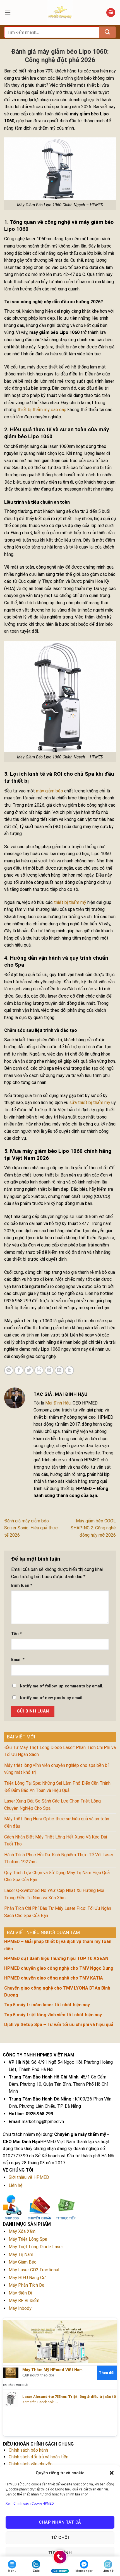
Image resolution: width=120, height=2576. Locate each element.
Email (18, 1660)
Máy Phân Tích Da (27, 2285)
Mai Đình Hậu (58, 1403)
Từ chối (60, 2538)
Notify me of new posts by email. (52, 1698)
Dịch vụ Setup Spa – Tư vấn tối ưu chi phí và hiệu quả (59, 2025)
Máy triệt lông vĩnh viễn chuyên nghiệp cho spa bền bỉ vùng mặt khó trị (57, 1769)
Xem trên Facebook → (40, 2402)
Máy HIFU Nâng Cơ (27, 2278)
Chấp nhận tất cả (60, 2522)
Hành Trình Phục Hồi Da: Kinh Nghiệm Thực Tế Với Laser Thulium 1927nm (59, 1858)
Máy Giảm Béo (23, 2262)
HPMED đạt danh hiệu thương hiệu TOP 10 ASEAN (56, 1958)
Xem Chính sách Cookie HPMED (30, 2504)
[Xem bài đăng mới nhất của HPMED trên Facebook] (11, 2399)
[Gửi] (107, 32)
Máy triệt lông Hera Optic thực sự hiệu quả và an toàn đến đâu (57, 1822)
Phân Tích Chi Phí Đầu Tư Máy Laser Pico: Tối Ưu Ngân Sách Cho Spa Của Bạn (58, 1912)
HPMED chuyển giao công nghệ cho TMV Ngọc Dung (59, 1968)
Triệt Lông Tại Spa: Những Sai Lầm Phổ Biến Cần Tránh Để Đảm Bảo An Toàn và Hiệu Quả (57, 1787)
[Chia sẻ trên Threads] (39, 1370)
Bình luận (22, 1586)
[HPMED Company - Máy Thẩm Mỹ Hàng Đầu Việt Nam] (60, 13)
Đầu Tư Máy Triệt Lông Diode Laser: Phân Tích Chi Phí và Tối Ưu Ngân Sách (60, 1751)
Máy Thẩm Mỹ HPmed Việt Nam (52, 2370)
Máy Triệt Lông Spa (28, 2239)
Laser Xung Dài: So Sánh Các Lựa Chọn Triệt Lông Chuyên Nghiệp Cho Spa (52, 1805)
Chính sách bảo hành (28, 2450)
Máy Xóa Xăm (22, 2231)
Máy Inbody (20, 2308)
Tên (16, 1634)
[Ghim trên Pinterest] (49, 1370)
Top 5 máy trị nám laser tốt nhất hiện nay (47, 2005)
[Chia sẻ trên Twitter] (29, 1370)
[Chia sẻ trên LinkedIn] (59, 1370)
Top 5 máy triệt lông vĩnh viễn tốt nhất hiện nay (53, 2015)
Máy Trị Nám (21, 2254)
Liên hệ (16, 2185)
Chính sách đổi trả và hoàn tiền (39, 2457)
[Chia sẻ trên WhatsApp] (9, 1370)
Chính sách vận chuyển (31, 2464)
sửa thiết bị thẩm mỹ (90, 1103)
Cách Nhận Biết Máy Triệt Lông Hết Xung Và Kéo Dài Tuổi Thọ (56, 1841)
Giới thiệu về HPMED (29, 2177)
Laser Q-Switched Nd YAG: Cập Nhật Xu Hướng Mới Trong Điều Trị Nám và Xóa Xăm (54, 1894)
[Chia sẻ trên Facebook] (19, 1370)
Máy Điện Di (20, 2293)
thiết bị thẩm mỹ (70, 902)
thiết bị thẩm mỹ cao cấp (42, 410)
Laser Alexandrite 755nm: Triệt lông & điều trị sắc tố (69, 2397)
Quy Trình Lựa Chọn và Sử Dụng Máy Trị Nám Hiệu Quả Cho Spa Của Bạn (57, 1876)
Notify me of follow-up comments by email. (62, 1686)
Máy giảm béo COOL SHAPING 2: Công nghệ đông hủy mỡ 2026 (93, 1528)
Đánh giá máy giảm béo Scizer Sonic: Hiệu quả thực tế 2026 (31, 1528)
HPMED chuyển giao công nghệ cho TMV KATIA (54, 1978)
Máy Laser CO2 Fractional (34, 2270)
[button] (112, 2473)
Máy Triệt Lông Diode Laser (36, 2247)
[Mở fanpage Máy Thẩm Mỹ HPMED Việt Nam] (60, 2341)
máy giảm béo (50, 791)
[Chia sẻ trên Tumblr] (69, 1370)
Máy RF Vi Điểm (24, 2300)
